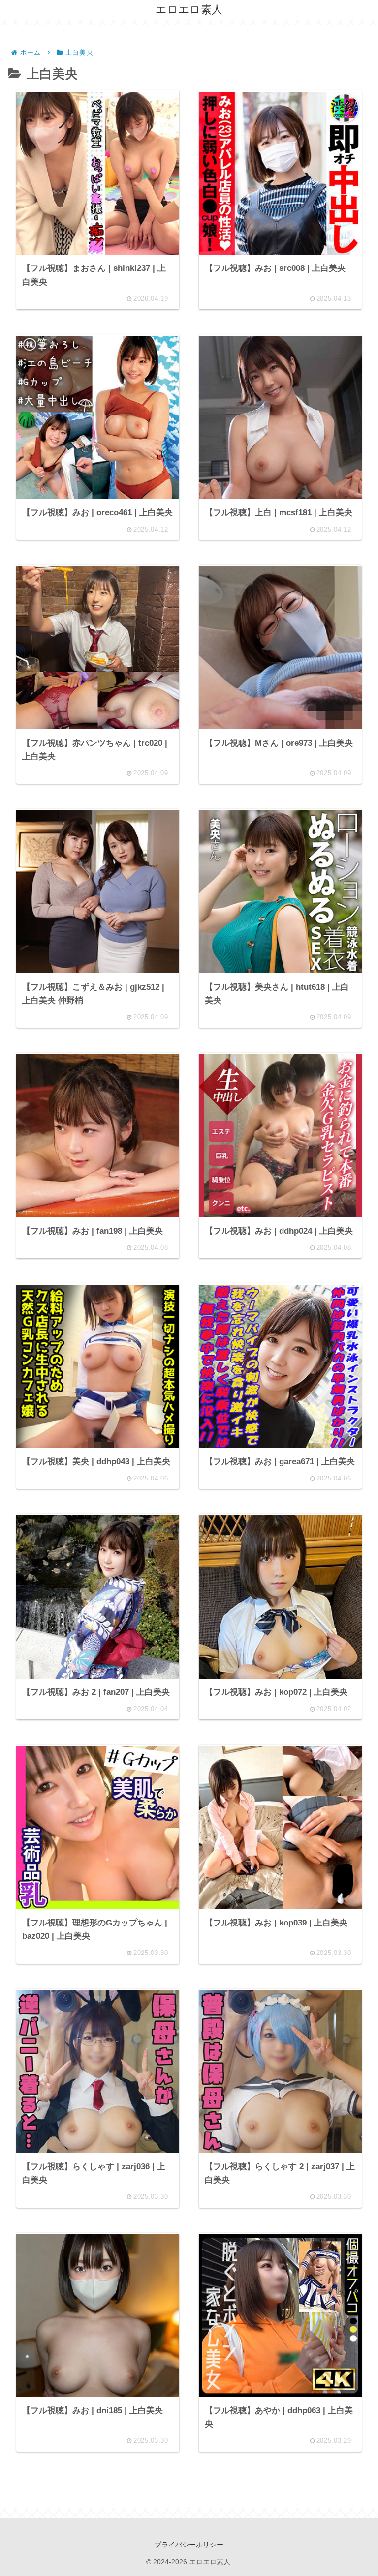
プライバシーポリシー (189, 2545)
